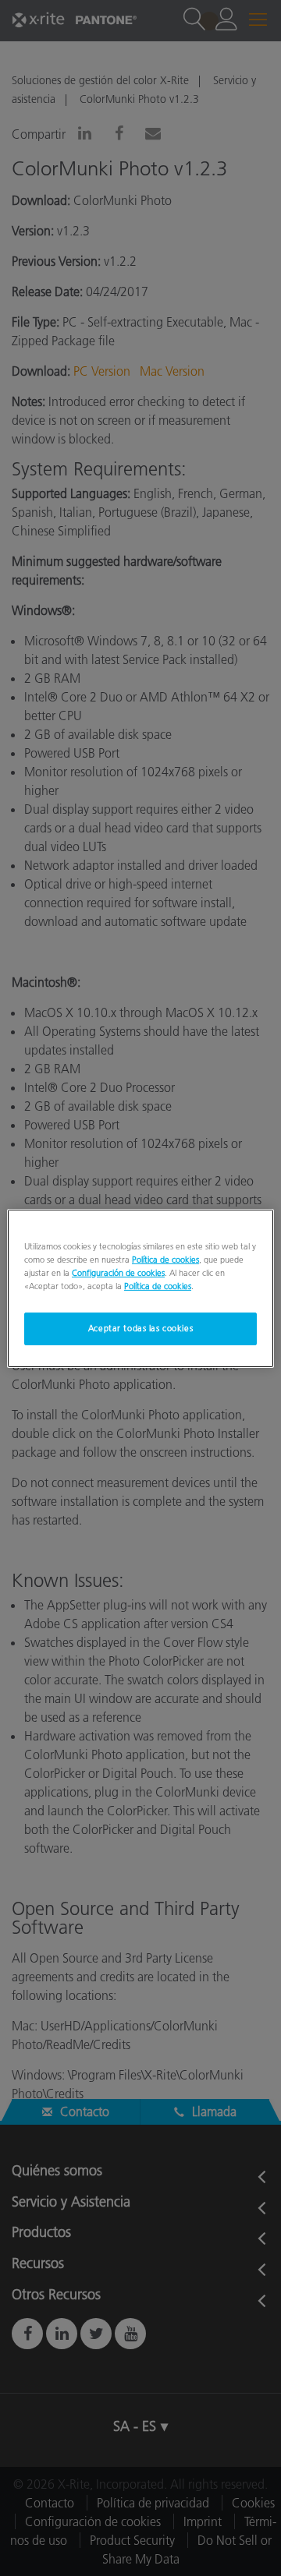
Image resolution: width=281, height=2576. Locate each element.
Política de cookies (165, 1259)
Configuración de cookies (118, 1273)
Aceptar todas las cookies (140, 1328)
